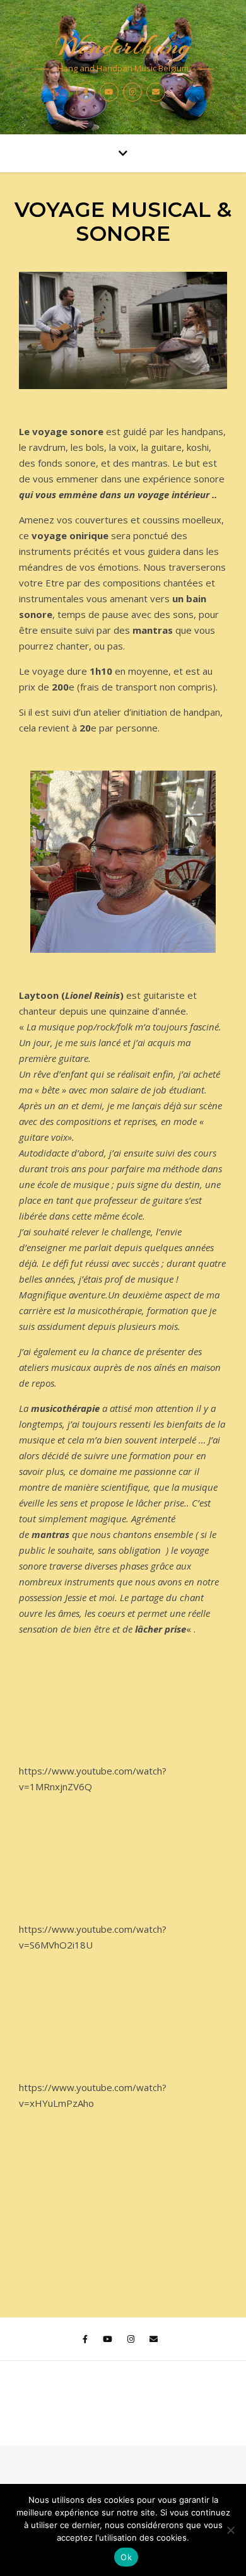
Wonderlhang (123, 46)
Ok (126, 2557)
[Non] (230, 2530)
